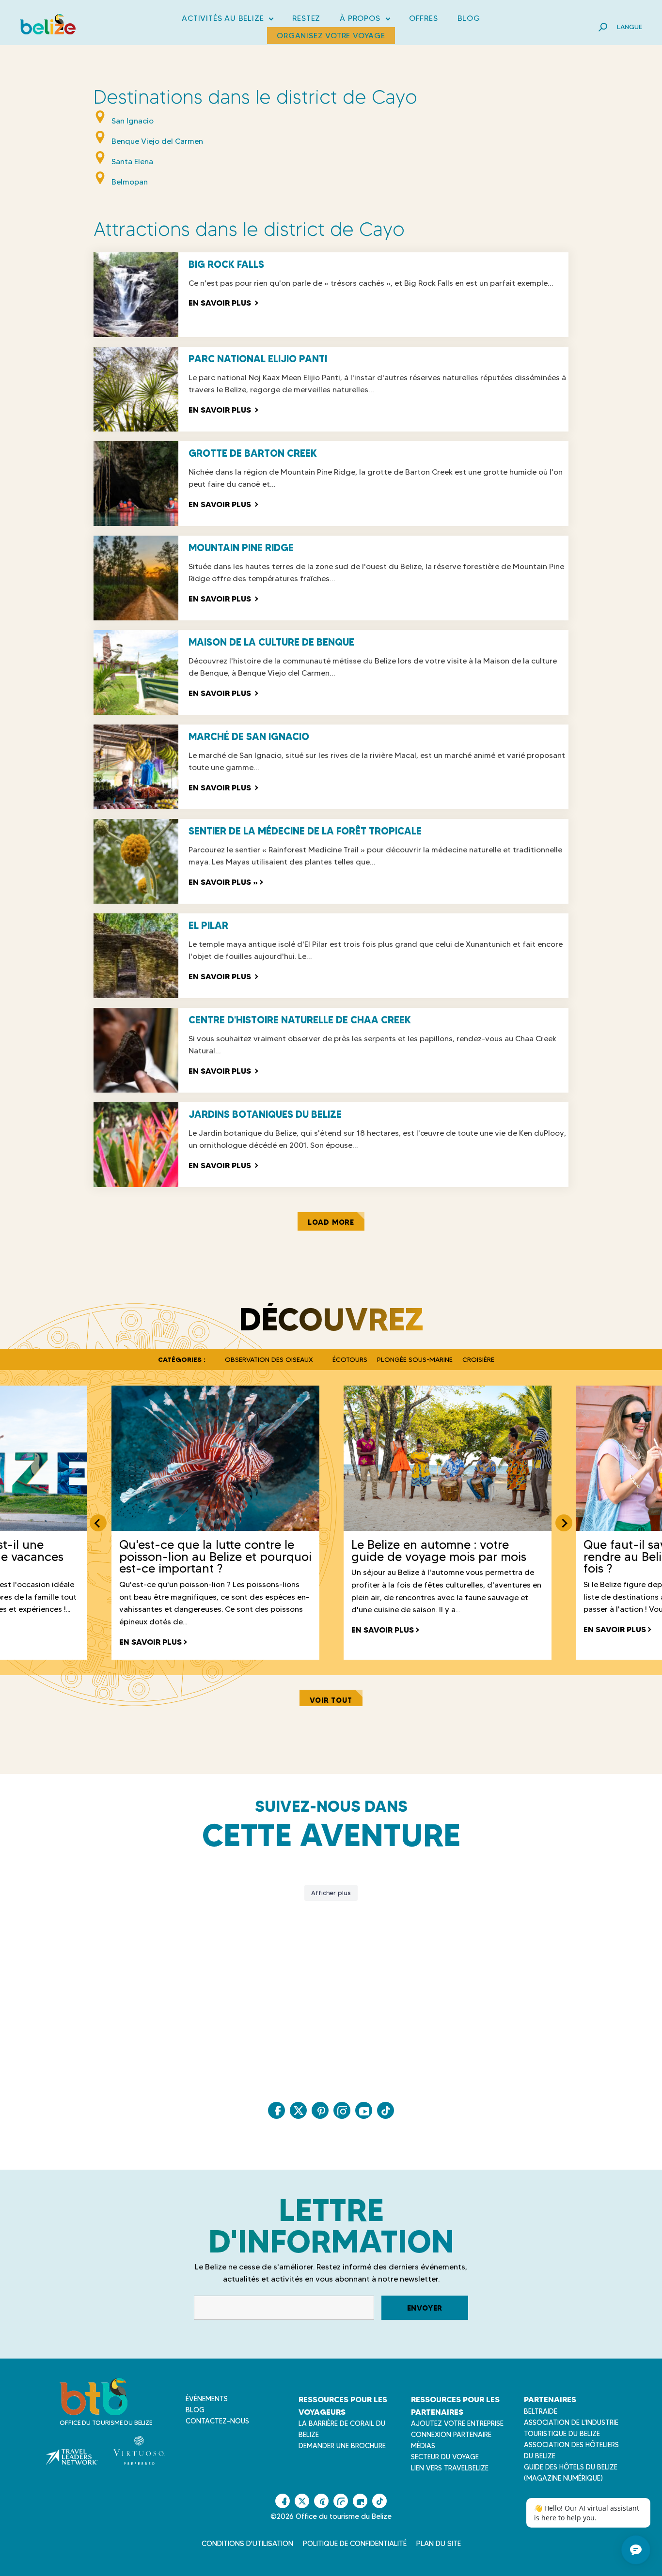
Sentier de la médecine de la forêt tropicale (305, 831)
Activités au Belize (227, 20)
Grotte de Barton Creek (253, 453)
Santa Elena (132, 162)
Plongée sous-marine (415, 1359)
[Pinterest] (320, 2110)
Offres (424, 18)
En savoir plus (223, 303)
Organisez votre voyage (331, 36)
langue (630, 27)
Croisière (478, 1359)
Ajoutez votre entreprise (457, 2423)
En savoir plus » (224, 882)
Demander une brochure (342, 2446)
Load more (331, 1222)
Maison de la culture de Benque (271, 642)
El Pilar (208, 926)
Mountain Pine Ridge (241, 548)
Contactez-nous (217, 2421)
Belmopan (130, 182)
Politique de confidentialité (355, 2544)
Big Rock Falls (226, 264)
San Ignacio (133, 121)
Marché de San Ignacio (249, 737)
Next (564, 1523)
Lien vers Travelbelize (450, 2468)
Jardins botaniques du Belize (265, 1114)
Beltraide (541, 2411)
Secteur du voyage (445, 2457)
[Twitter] (298, 2110)
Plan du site (439, 2544)
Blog (469, 18)
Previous (98, 1523)
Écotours (350, 1359)
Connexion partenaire (451, 2435)
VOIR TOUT (331, 1700)
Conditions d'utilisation (247, 2544)
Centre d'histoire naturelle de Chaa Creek (300, 1020)
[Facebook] (276, 2110)
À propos (364, 20)
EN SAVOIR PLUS (150, 1642)
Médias (423, 2446)
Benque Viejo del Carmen (157, 141)
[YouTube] (364, 2110)
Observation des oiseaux (269, 1359)
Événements (207, 2399)
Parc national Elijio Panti (258, 359)
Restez (306, 18)
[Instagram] (342, 2110)
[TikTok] (386, 2110)
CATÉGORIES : (182, 1359)
